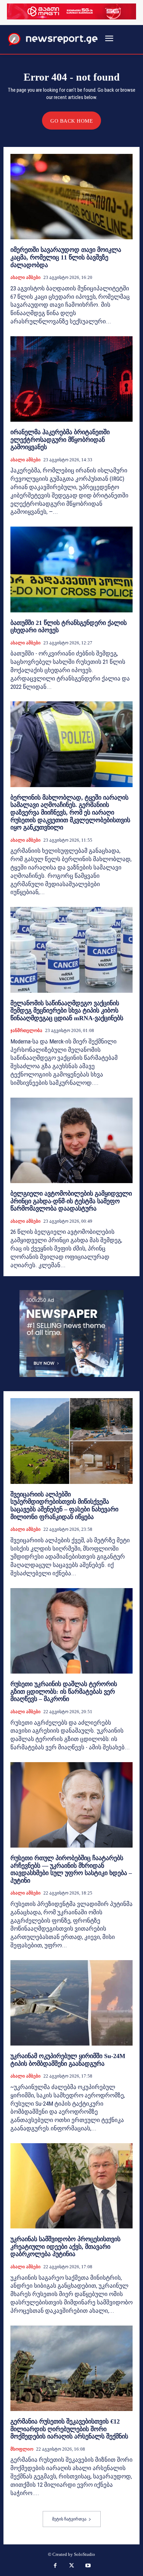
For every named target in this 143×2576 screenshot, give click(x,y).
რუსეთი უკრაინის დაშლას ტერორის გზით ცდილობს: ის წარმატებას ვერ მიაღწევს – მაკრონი (64, 1691)
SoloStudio (85, 2554)
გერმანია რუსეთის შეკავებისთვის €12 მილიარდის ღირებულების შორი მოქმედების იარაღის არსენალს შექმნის (69, 2429)
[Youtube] (88, 2566)
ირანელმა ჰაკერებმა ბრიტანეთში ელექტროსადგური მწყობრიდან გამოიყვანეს (60, 440)
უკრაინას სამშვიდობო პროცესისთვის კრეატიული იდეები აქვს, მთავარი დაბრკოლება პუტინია (65, 2247)
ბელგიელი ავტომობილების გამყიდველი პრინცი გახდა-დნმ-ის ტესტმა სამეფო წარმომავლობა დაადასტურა (71, 1201)
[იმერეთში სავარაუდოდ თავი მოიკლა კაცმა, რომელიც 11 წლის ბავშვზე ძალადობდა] (71, 197)
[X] (71, 2566)
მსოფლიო (22, 2449)
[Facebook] (55, 2566)
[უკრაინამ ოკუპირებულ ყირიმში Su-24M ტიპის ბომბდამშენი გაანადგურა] (71, 2003)
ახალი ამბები (26, 277)
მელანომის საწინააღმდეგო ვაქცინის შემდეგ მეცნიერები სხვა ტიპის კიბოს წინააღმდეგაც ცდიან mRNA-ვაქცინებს (67, 1011)
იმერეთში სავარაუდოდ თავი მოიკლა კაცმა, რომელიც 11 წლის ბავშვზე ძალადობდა (66, 257)
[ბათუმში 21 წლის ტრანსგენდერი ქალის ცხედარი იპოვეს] (71, 569)
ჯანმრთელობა (26, 1030)
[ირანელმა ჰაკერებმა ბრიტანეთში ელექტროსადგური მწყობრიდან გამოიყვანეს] (71, 379)
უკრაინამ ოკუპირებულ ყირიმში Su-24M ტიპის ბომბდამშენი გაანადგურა (68, 2060)
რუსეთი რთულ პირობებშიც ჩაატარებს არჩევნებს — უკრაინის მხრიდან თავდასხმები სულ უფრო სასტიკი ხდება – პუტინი (71, 1869)
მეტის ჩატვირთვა (69, 2519)
